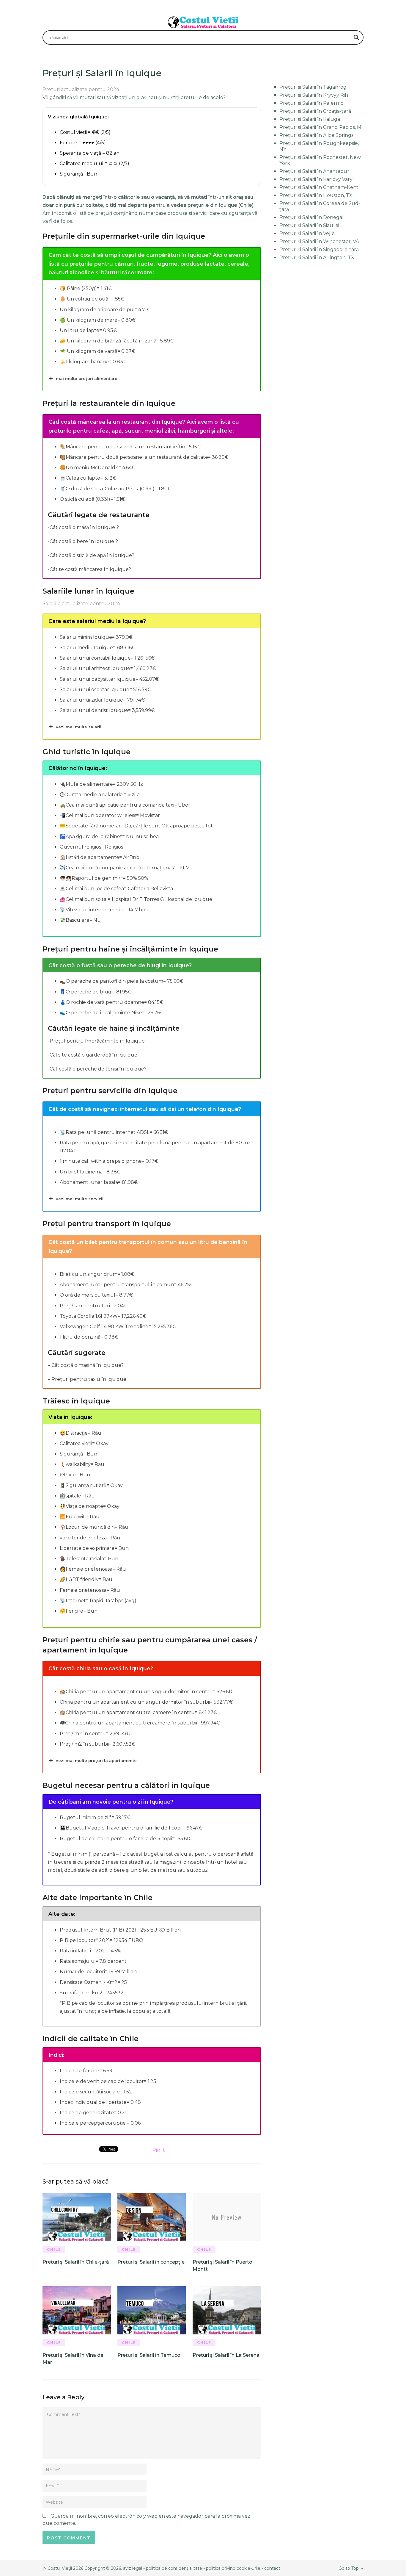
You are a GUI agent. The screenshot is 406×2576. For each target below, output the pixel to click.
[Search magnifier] (356, 37)
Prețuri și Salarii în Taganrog (313, 87)
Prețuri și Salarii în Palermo (311, 103)
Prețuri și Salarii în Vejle (307, 233)
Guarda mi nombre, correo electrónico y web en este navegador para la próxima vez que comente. (146, 2520)
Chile (54, 2249)
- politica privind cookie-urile (232, 2568)
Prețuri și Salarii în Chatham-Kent (319, 187)
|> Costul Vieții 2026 (63, 2568)
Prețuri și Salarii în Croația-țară (315, 111)
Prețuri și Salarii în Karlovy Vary (316, 179)
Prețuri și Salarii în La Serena (226, 2355)
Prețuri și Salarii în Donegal (311, 217)
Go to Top (349, 2568)
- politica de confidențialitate (173, 2568)
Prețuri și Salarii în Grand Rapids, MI (321, 127)
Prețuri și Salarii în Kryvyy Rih (314, 95)
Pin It (159, 2150)
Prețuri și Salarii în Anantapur (314, 171)
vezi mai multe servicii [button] (80, 1199)
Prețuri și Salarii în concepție (151, 2262)
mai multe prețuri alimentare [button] (87, 378)
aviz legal (133, 2568)
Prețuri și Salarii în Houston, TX (316, 195)
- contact (270, 2568)
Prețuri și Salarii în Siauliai (309, 225)
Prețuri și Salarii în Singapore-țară (319, 249)
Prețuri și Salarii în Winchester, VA (319, 241)
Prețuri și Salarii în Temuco (149, 2355)
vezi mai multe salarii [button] (79, 727)
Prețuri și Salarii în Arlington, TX (317, 258)
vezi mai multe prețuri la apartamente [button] (96, 1760)
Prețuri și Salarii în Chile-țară (76, 2262)
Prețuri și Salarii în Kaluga (310, 119)
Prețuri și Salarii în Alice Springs (316, 135)
